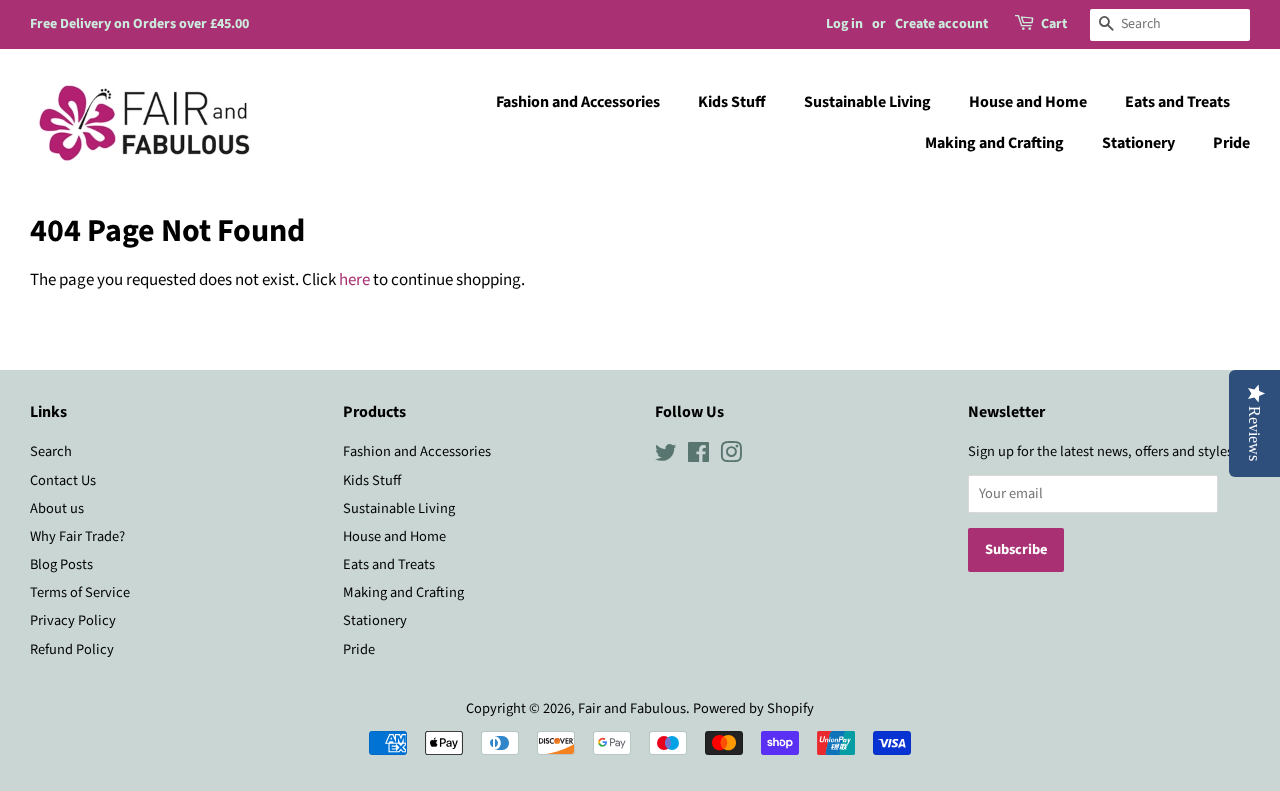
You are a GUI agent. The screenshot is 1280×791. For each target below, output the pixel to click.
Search (51, 451)
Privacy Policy (73, 620)
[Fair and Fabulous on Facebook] (698, 456)
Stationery (1138, 143)
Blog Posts (61, 564)
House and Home (1028, 102)
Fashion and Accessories (578, 102)
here (354, 280)
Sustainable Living (867, 102)
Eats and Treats (1177, 102)
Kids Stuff (732, 102)
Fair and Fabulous (632, 708)
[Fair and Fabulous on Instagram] (731, 456)
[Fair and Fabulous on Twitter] (666, 456)
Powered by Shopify (753, 708)
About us (57, 508)
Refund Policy (72, 649)
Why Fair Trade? (77, 536)
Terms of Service (80, 592)
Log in (844, 24)
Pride (1231, 143)
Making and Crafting (994, 143)
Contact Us (63, 480)
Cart (1054, 24)
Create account (941, 24)
